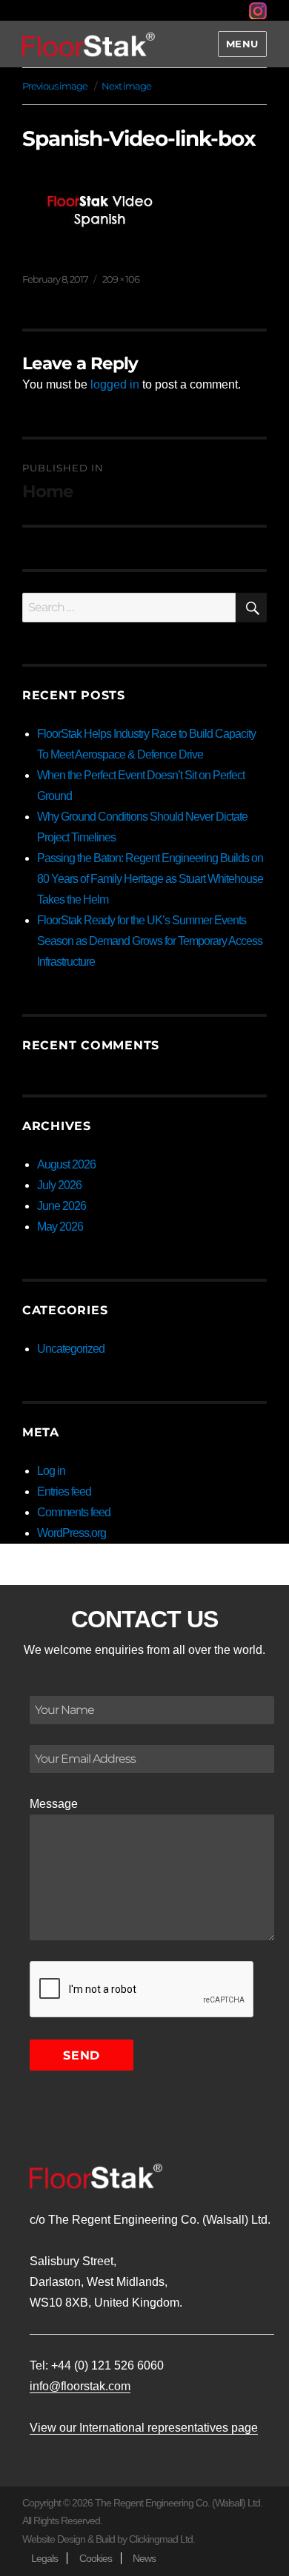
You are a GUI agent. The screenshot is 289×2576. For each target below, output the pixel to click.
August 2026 (66, 1164)
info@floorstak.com (80, 2386)
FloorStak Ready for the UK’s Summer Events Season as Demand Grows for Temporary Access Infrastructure (150, 941)
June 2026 (62, 1206)
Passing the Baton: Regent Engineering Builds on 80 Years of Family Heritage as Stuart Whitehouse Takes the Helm (150, 879)
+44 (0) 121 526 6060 (107, 2365)
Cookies (96, 2558)
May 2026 (60, 1227)
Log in (51, 1471)
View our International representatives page (144, 2428)
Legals (44, 2558)
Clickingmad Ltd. (162, 2539)
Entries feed (64, 1492)
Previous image (55, 86)
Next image (126, 86)
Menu (242, 44)
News (144, 2558)
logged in (115, 384)
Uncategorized (71, 1349)
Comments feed (74, 1512)
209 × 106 (121, 279)
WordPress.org (72, 1533)
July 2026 (59, 1185)
